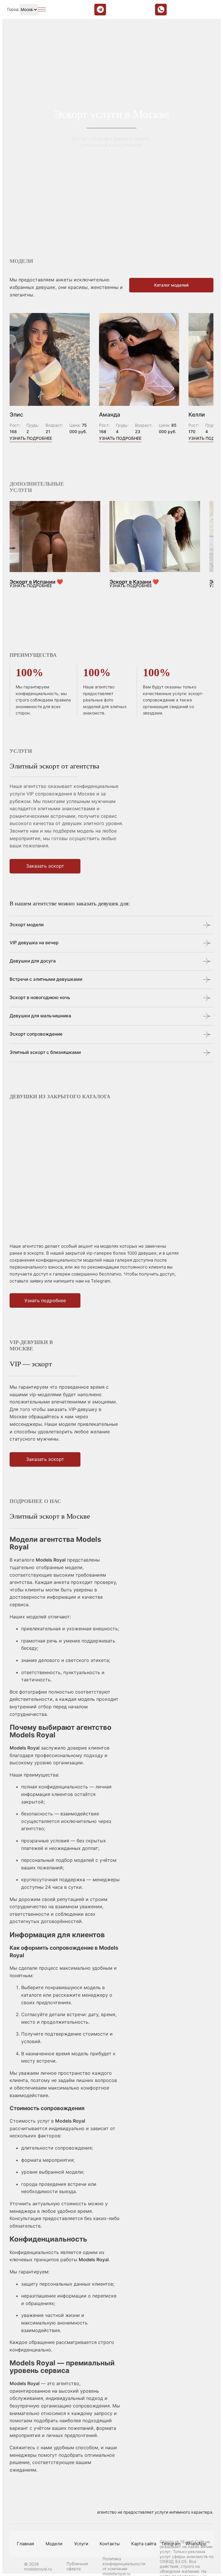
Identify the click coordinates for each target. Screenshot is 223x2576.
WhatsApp (196, 2544)
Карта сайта (144, 2544)
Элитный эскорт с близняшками (45, 1052)
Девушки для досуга (33, 961)
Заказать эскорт (45, 866)
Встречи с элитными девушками (46, 979)
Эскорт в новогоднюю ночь (40, 997)
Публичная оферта (77, 2566)
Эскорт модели (27, 925)
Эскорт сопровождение (36, 1034)
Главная (25, 2544)
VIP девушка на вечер (34, 943)
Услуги (81, 2544)
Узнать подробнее (31, 438)
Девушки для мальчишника (40, 1016)
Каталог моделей (171, 285)
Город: (13, 9)
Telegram (171, 2544)
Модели (54, 2544)
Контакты (110, 2544)
